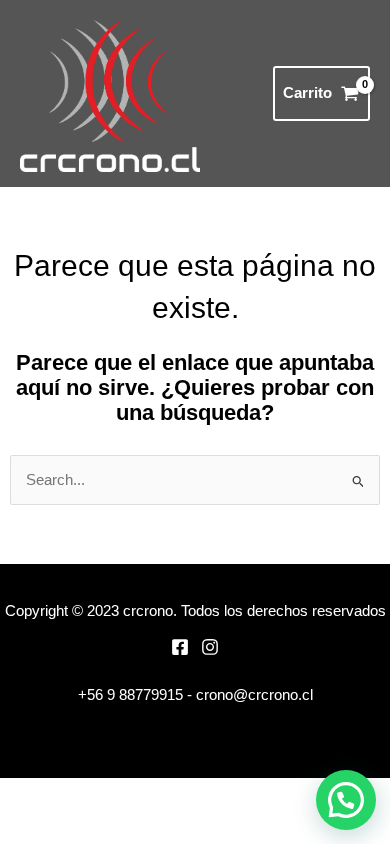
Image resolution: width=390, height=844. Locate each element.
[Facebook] (180, 647)
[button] (346, 800)
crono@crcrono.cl (254, 695)
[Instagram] (210, 647)
